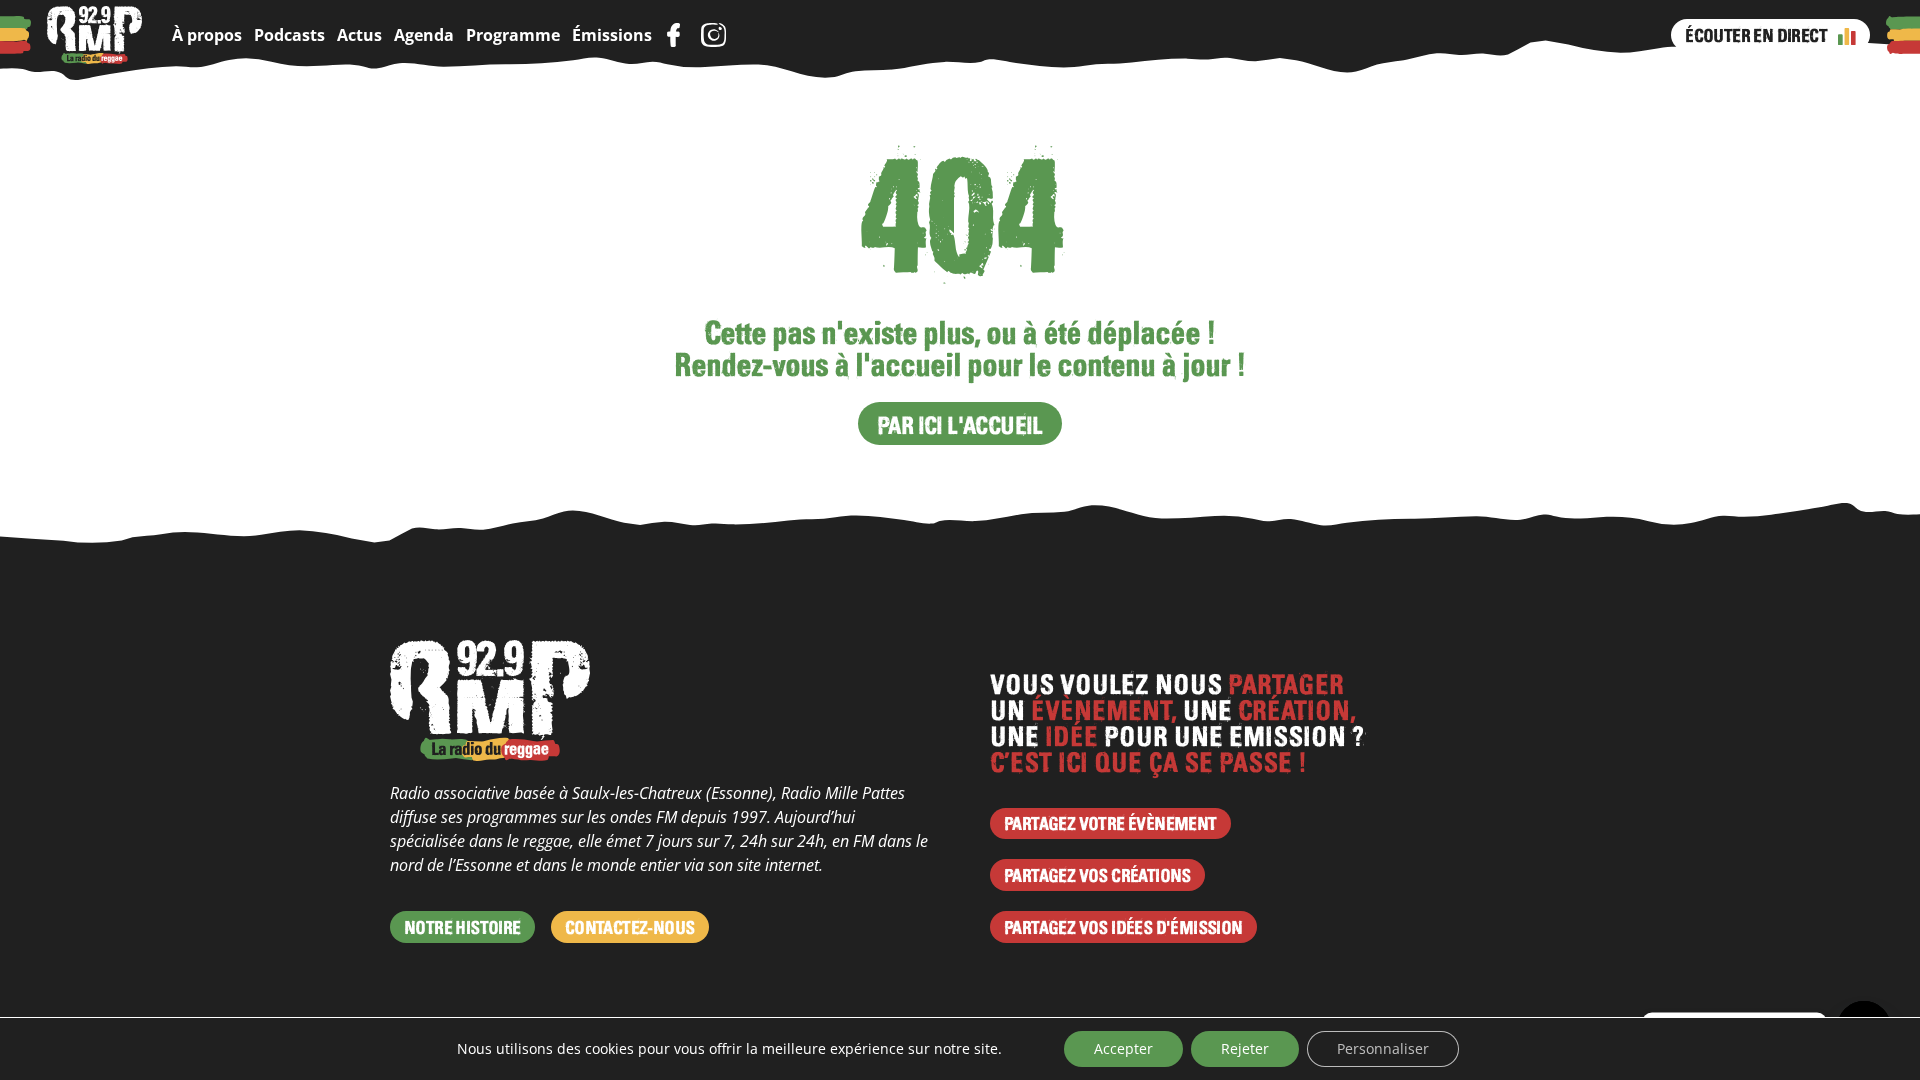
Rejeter (1245, 1048)
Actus (359, 35)
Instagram (713, 35)
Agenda (424, 35)
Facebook (673, 35)
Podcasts (289, 35)
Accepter (1123, 1048)
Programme (513, 35)
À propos (207, 35)
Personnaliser (1383, 1048)
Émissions (612, 35)
